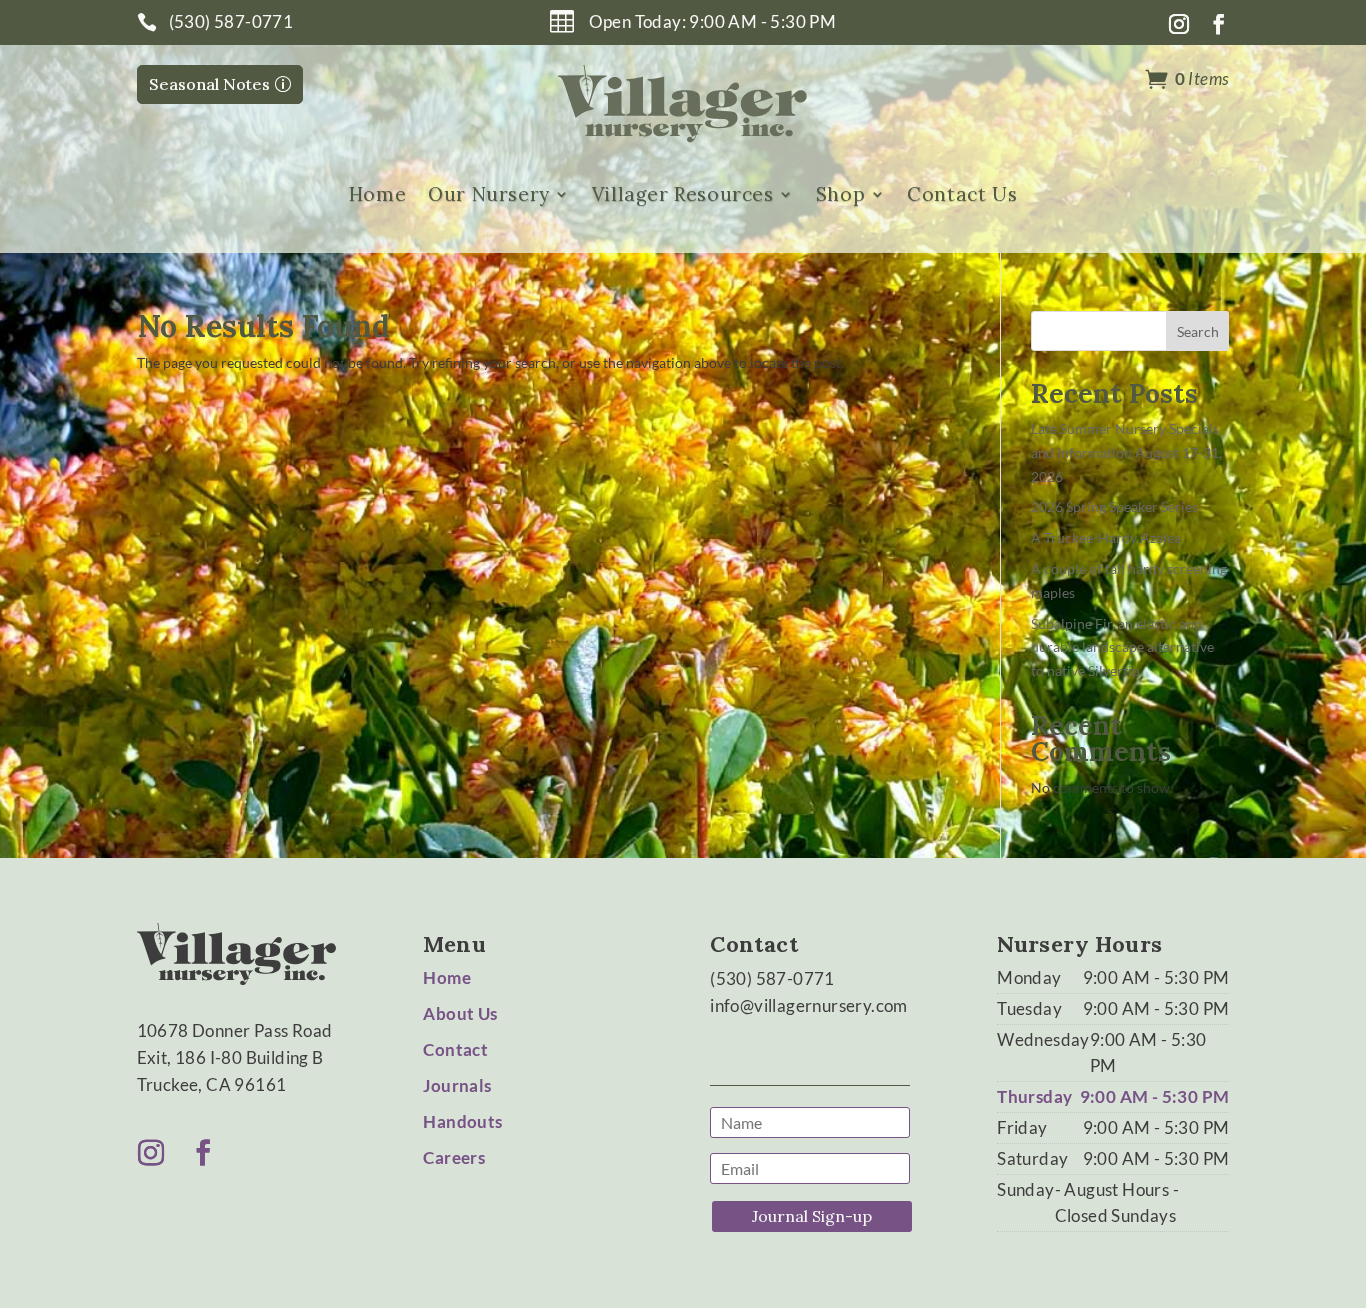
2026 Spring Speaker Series (1114, 506)
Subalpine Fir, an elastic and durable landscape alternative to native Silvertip (1122, 647)
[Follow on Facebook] (1219, 24)
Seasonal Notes (209, 84)
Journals (457, 1085)
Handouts (462, 1121)
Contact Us (962, 195)
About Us (460, 1013)
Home (377, 195)
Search (1198, 331)
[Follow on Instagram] (1179, 24)
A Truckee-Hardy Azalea (1106, 537)
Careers (454, 1157)
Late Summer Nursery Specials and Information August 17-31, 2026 (1126, 452)
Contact (455, 1049)
